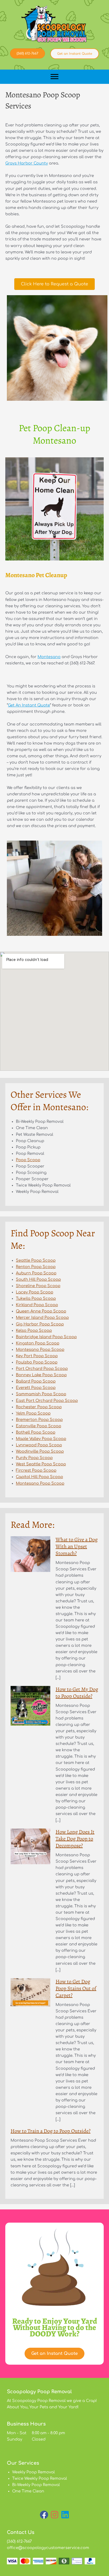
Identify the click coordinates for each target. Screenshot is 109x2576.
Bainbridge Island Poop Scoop (46, 1337)
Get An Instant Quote (29, 705)
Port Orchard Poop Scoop (42, 1369)
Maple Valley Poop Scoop (41, 1439)
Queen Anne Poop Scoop (41, 1311)
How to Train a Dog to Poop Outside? (51, 2131)
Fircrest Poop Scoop (36, 1470)
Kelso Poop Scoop (34, 1330)
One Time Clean (28, 2491)
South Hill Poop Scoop (38, 1279)
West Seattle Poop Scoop (41, 1464)
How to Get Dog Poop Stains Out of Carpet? (76, 1988)
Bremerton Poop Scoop (39, 1420)
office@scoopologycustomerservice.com (48, 2548)
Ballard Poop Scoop (36, 1381)
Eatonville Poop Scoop (38, 1426)
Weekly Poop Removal (33, 2472)
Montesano (49, 657)
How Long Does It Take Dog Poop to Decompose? (75, 1839)
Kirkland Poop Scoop (37, 1305)
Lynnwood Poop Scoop (39, 1445)
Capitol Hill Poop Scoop (39, 1477)
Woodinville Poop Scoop (40, 1451)
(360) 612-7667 (19, 2541)
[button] (44, 2515)
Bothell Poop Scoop (36, 1432)
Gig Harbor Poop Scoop (40, 1324)
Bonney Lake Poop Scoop (41, 1375)
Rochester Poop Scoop (39, 1407)
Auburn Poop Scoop (36, 1273)
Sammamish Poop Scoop (41, 1394)
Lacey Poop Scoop (35, 1292)
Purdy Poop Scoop (34, 1458)
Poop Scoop (28, 1160)
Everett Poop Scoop (36, 1388)
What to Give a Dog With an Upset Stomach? (77, 1546)
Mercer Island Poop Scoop (42, 1317)
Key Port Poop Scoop (37, 1356)
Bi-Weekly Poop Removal (36, 2485)
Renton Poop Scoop (36, 1267)
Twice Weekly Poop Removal (40, 2478)
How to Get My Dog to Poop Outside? (77, 1693)
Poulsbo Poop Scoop (37, 1362)
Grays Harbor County (27, 163)
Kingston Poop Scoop (38, 1343)
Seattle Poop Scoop (36, 1260)
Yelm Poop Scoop (33, 1413)
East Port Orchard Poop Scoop (47, 1401)
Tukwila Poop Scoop (36, 1298)
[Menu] (54, 77)
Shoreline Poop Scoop (38, 1286)
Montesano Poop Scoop (40, 1349)
